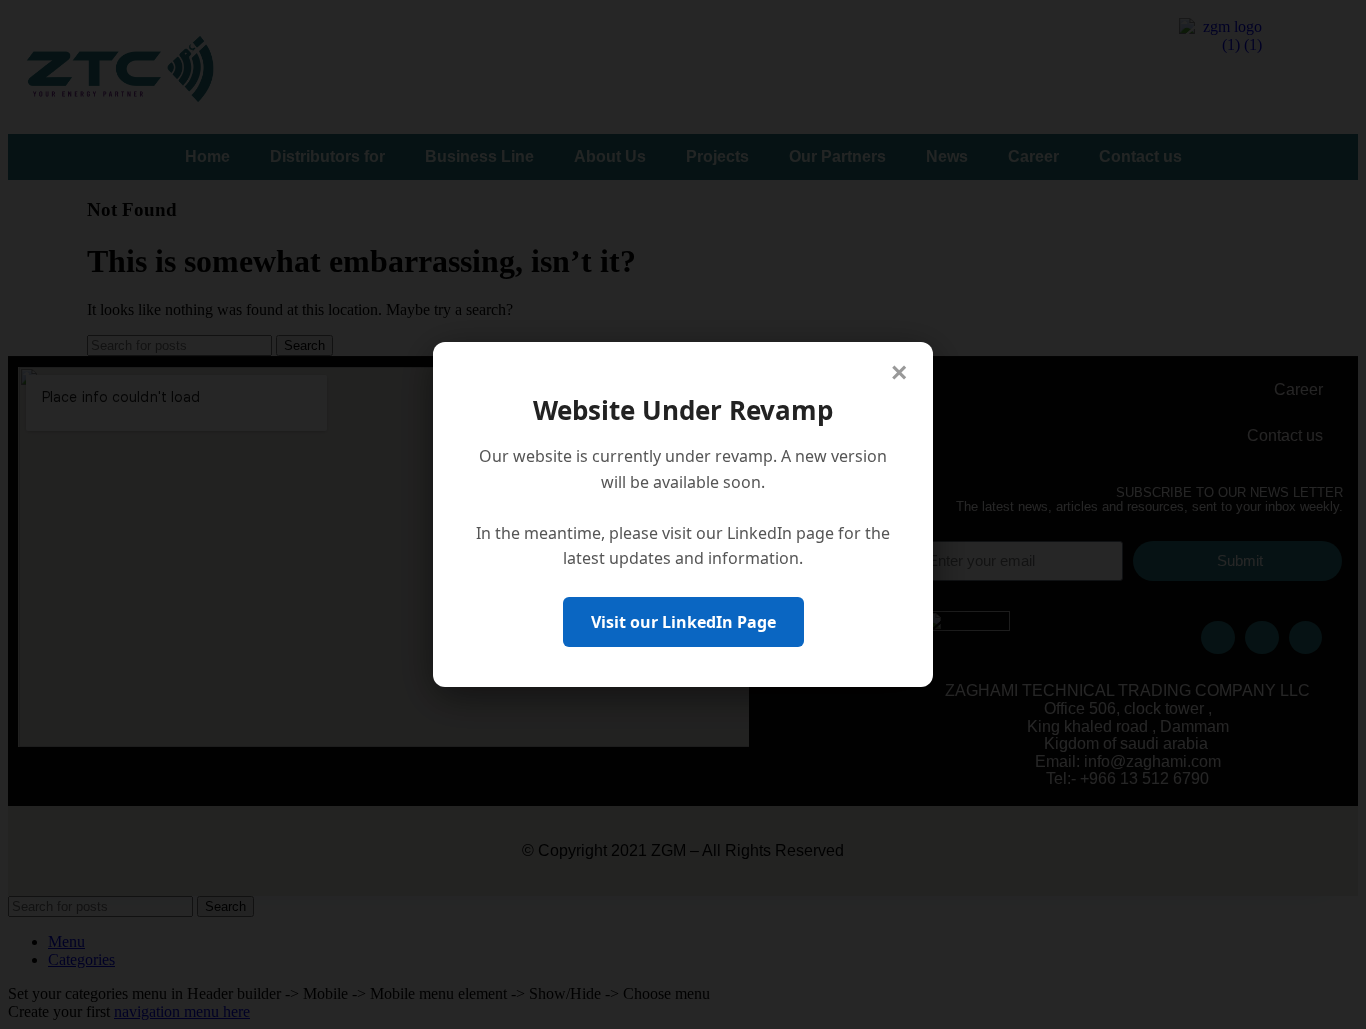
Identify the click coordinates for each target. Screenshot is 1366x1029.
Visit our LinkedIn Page (683, 622)
